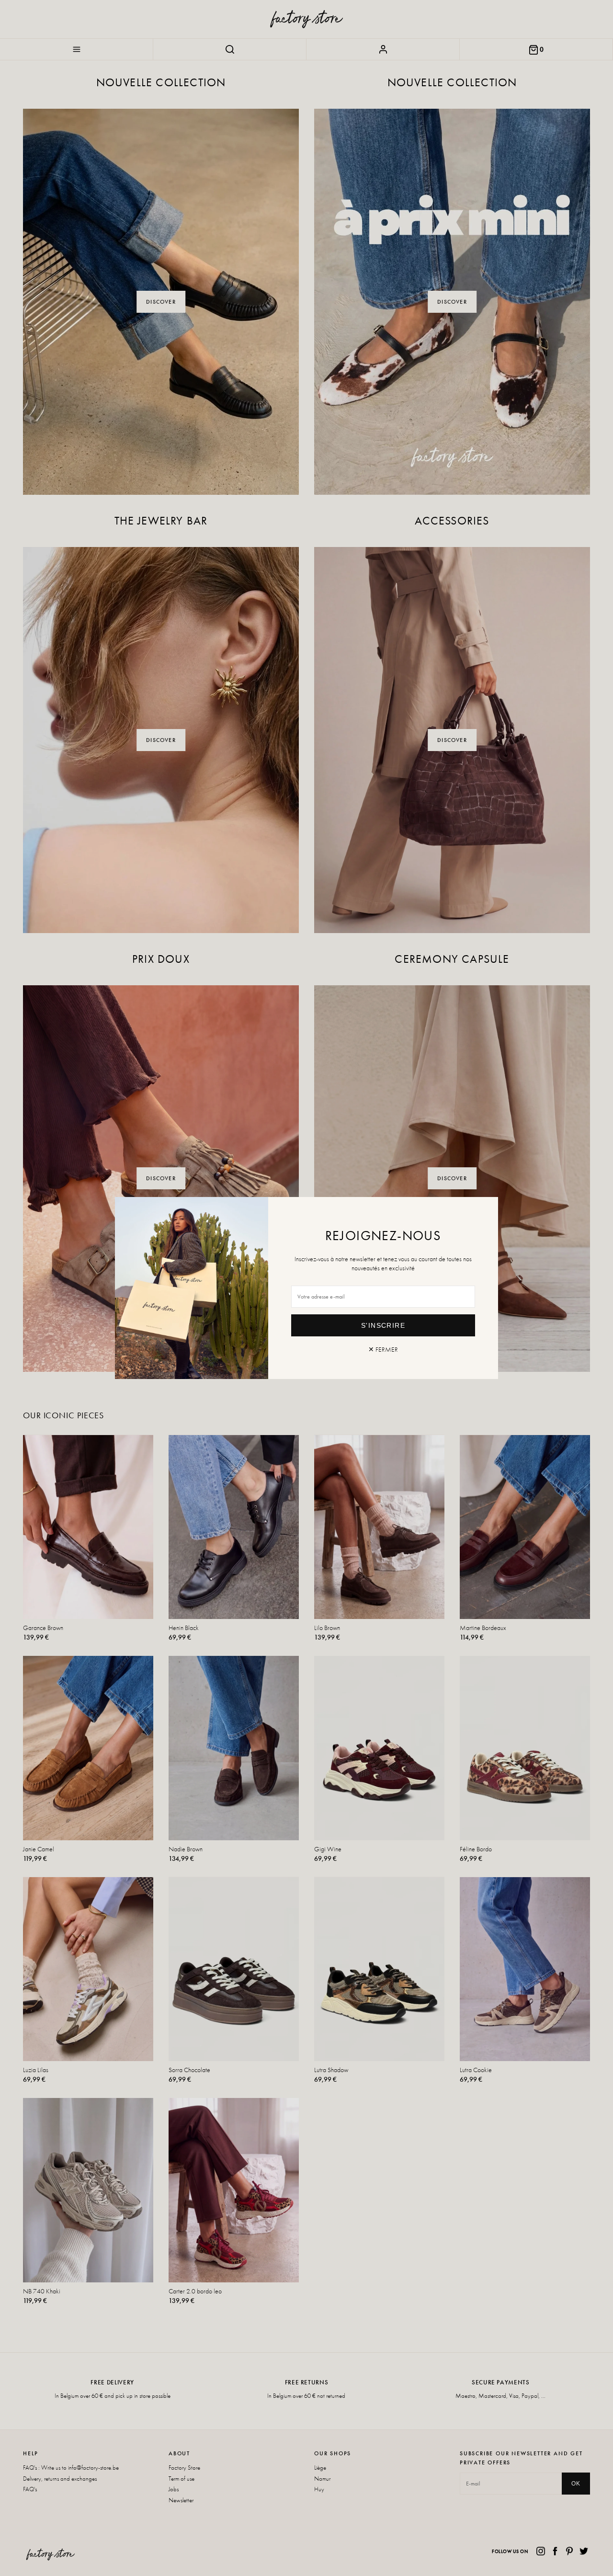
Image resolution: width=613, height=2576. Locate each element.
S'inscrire (383, 1325)
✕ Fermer (383, 1349)
